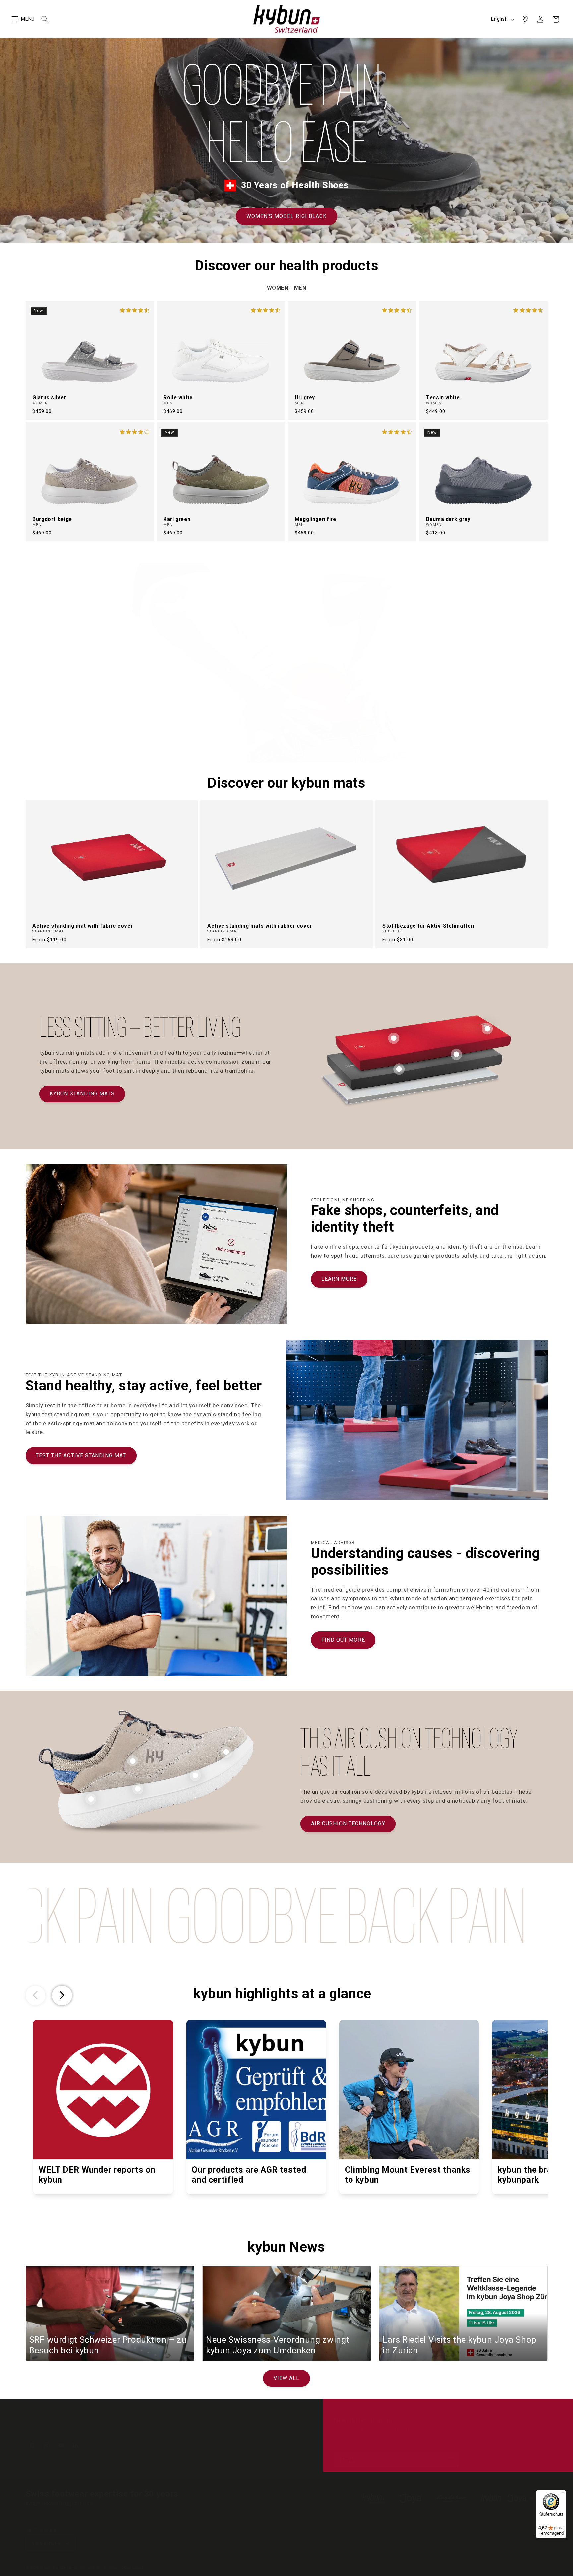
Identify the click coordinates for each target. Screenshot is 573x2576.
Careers (164, 2429)
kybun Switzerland (58, 2567)
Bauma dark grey (448, 519)
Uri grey (305, 397)
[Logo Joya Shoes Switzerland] (410, 2499)
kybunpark (241, 2429)
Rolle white (178, 397)
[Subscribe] (451, 2460)
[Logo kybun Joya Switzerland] (514, 2499)
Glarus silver (49, 397)
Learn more (339, 1279)
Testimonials (133, 2429)
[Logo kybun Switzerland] (374, 2499)
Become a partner (202, 2429)
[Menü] (562, 2494)
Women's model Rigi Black (286, 216)
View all (286, 2378)
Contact (102, 2429)
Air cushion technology (348, 1824)
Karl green (177, 519)
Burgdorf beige (52, 519)
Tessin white (443, 397)
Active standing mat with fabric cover (83, 926)
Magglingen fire (315, 519)
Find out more (343, 1640)
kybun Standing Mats (82, 1094)
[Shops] (525, 19)
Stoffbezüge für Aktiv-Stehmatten (428, 926)
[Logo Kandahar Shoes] (451, 2499)
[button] (15, 19)
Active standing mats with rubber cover (260, 926)
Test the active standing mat (81, 1456)
